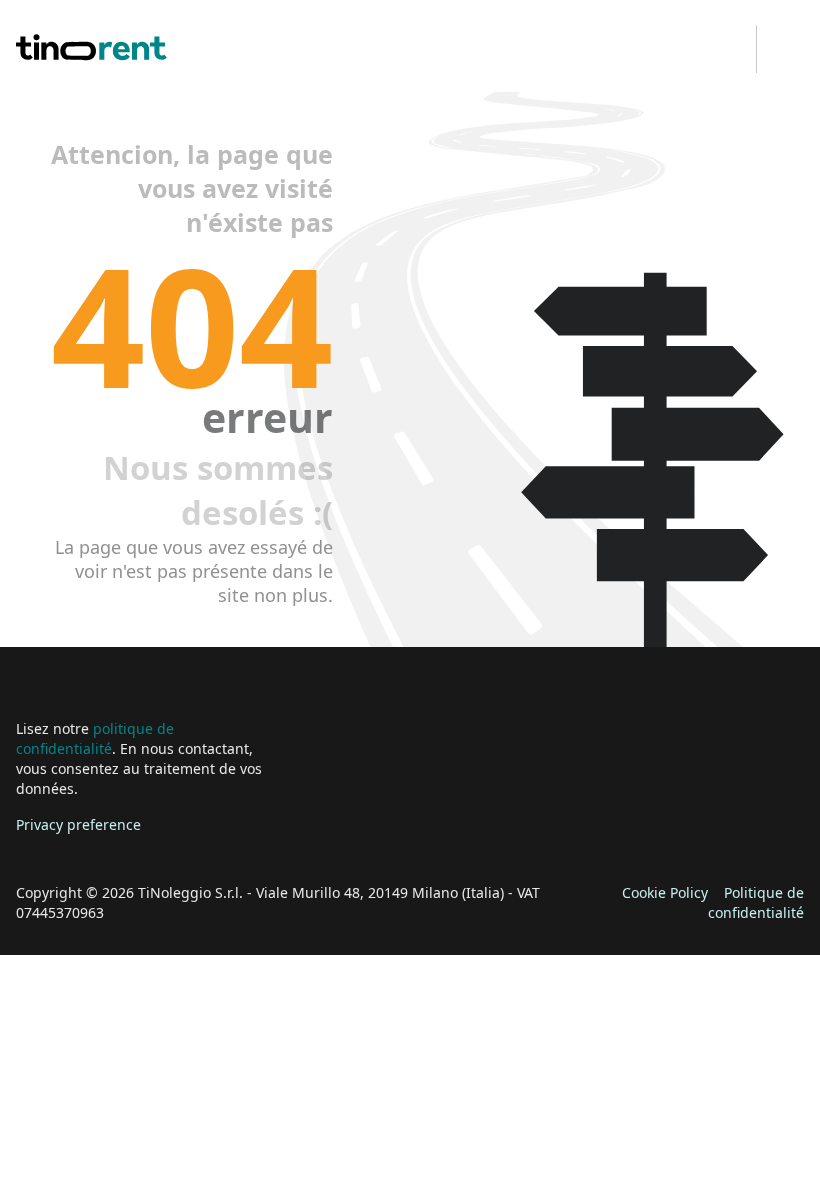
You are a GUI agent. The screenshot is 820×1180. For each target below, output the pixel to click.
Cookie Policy (665, 892)
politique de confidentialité (95, 738)
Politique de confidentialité (756, 902)
